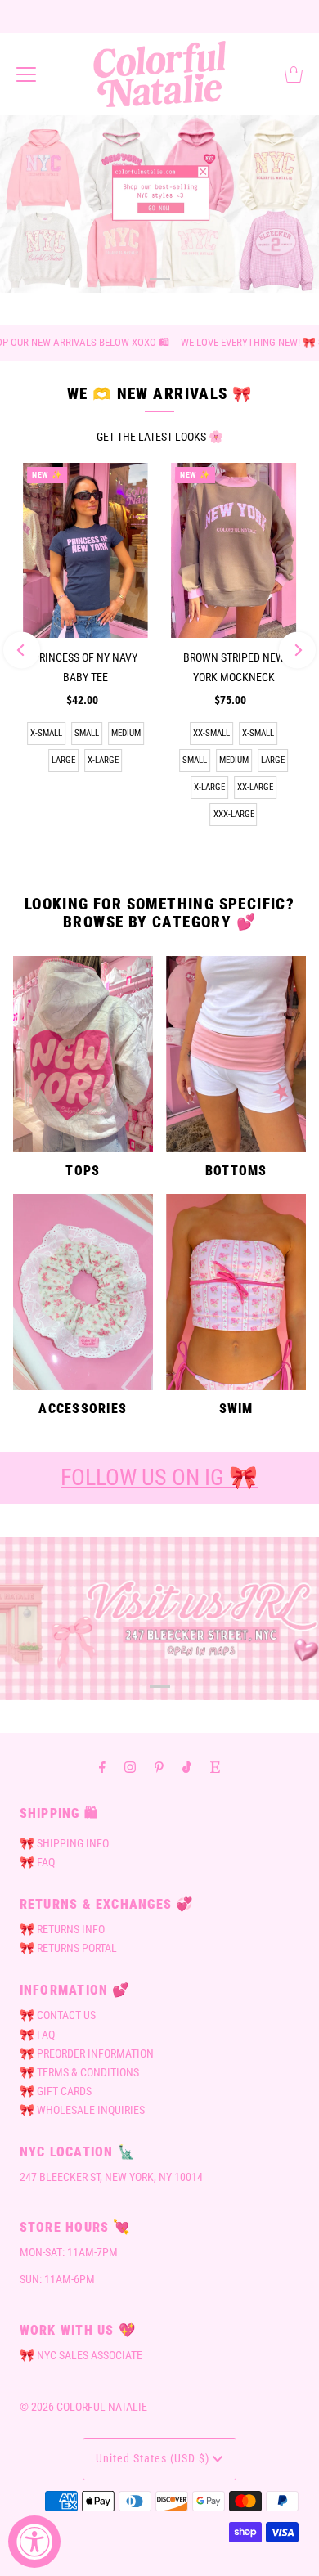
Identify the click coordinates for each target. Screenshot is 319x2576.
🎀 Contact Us (58, 2015)
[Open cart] (294, 74)
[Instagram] (130, 1767)
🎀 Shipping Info (64, 1844)
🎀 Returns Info (62, 1930)
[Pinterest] (159, 1767)
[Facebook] (102, 1767)
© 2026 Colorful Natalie (83, 2407)
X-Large (103, 760)
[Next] (297, 651)
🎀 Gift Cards (56, 2091)
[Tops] (83, 1054)
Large (63, 760)
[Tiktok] (187, 1767)
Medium (126, 733)
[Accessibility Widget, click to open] (34, 2542)
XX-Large (255, 787)
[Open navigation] (26, 74)
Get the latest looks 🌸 (160, 437)
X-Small (46, 733)
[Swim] (236, 1292)
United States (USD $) (154, 2459)
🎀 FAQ (37, 1862)
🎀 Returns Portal (68, 1948)
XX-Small (211, 733)
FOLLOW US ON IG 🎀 (159, 1477)
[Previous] (22, 651)
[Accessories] (83, 1292)
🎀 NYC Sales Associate (81, 2356)
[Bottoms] (236, 1054)
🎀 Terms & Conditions (79, 2073)
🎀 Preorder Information (87, 2054)
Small (87, 733)
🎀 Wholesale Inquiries (82, 2110)
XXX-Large (234, 814)
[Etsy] (215, 1767)
